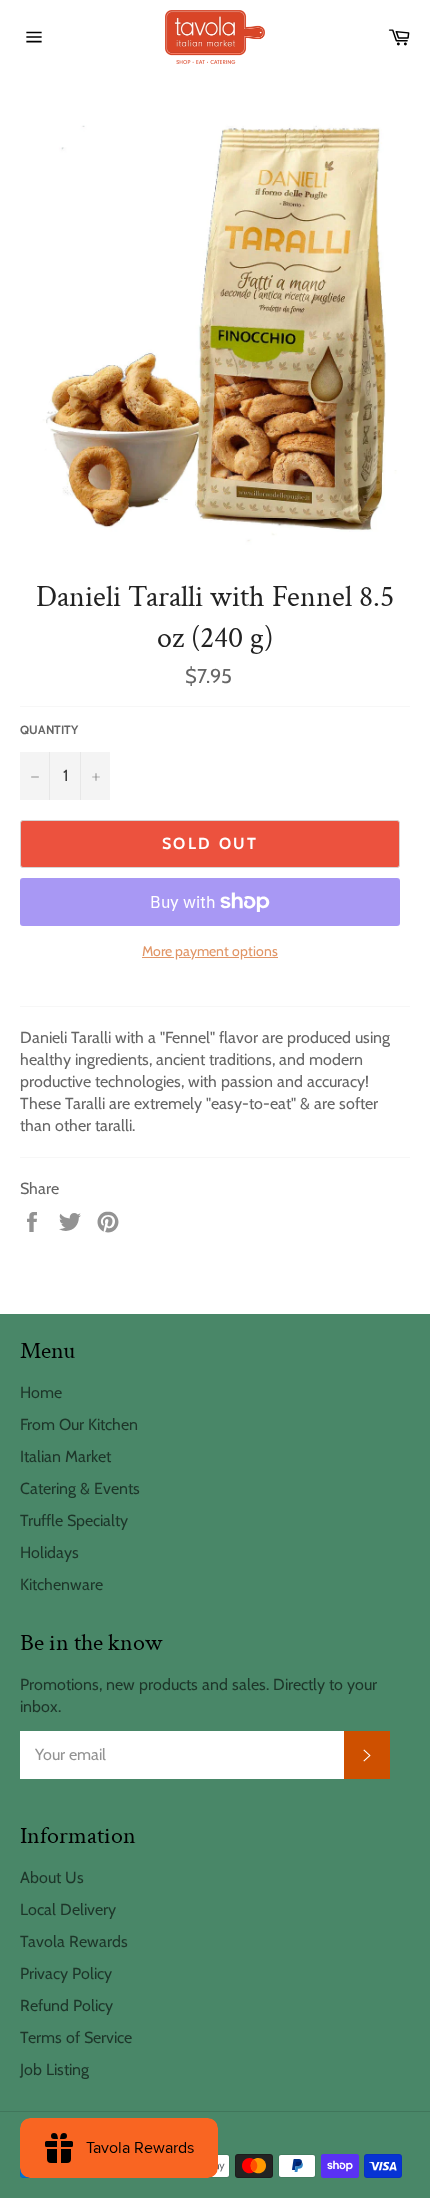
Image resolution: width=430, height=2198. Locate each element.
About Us (52, 1877)
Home (41, 1392)
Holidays (49, 1552)
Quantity (49, 729)
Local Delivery (68, 1909)
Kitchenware (61, 1584)
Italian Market (65, 1456)
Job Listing (54, 2069)
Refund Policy (66, 2005)
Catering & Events (80, 1488)
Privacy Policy (66, 1973)
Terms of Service (76, 2037)
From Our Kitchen (79, 1424)
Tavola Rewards (74, 1941)
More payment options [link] (210, 951)
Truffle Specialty (74, 1520)
